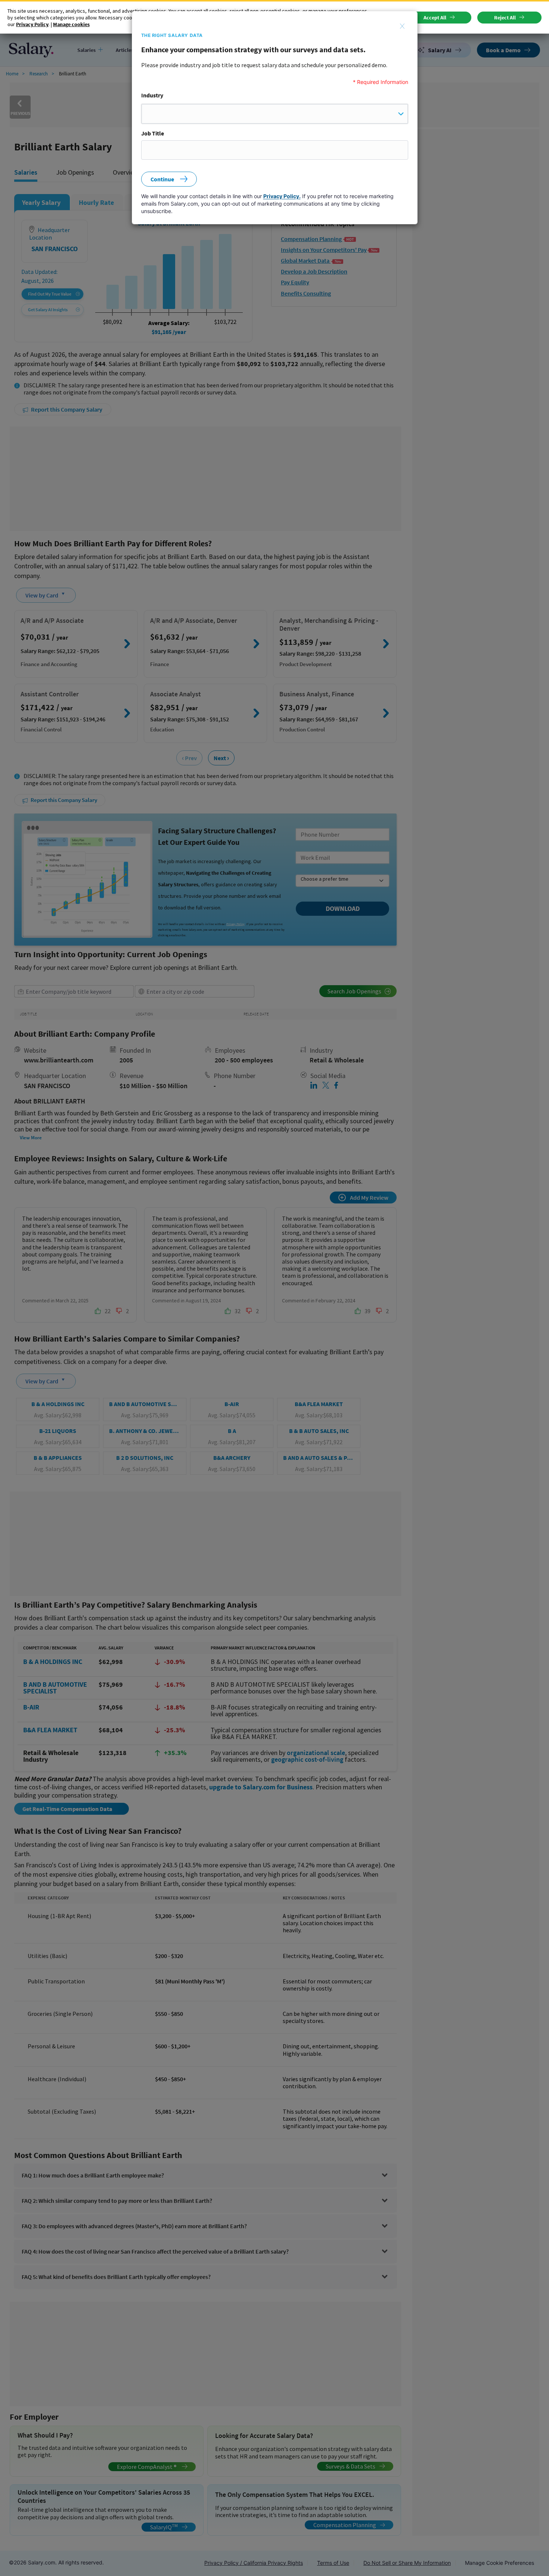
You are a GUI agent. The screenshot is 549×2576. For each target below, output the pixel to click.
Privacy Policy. (282, 196)
